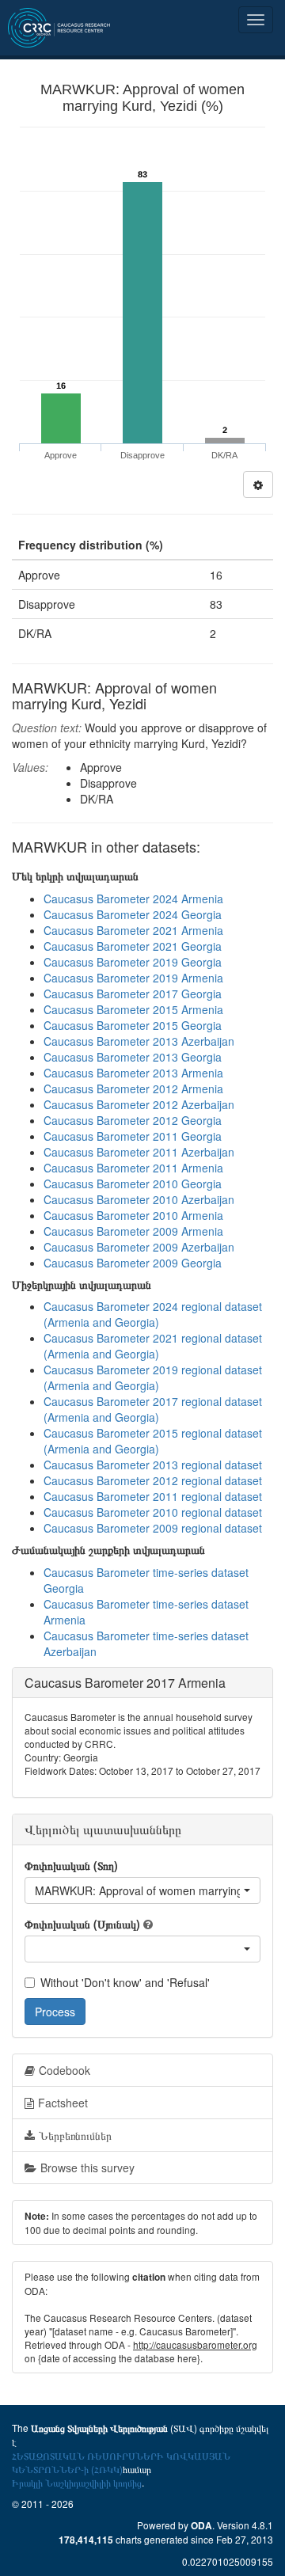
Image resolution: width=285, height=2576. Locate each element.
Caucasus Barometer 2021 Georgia (133, 946)
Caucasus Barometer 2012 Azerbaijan (139, 1104)
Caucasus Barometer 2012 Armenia (133, 1089)
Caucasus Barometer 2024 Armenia (133, 899)
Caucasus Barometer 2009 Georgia (133, 1263)
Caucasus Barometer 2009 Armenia (133, 1231)
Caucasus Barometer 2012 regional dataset (153, 1480)
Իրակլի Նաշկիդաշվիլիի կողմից (77, 2482)
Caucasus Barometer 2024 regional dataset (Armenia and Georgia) (153, 1314)
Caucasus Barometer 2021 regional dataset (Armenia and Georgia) (153, 1346)
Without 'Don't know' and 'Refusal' (125, 1982)
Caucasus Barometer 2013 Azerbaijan (139, 1041)
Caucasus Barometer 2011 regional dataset (153, 1496)
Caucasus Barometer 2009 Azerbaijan (139, 1247)
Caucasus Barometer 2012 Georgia (133, 1120)
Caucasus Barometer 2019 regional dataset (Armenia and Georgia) (153, 1377)
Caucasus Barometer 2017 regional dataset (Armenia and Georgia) (153, 1409)
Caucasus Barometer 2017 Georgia (133, 994)
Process (55, 2012)
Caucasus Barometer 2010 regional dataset (153, 1512)
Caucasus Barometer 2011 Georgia (133, 1136)
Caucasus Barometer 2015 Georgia (133, 1025)
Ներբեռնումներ (75, 2135)
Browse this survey (87, 2168)
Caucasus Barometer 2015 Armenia (133, 1009)
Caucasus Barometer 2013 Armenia (133, 1073)
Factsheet (63, 2103)
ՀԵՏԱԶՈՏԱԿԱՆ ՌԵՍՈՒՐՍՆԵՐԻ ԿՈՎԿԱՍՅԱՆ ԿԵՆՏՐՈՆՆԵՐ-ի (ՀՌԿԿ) (121, 2462)
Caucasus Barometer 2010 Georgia (133, 1184)
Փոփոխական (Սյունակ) (82, 1924)
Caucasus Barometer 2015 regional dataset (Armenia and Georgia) (153, 1441)
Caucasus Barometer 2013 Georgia (133, 1057)
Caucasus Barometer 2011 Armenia (133, 1168)
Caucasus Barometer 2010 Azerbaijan (139, 1199)
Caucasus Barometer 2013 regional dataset (153, 1465)
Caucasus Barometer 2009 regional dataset (153, 1528)
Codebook (65, 2070)
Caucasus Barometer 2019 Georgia (133, 962)
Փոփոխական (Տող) (71, 1865)
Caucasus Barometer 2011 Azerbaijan (139, 1152)
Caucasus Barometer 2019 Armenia (133, 978)
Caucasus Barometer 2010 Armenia (133, 1215)
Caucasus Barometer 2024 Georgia (133, 914)
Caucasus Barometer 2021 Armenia (133, 930)
